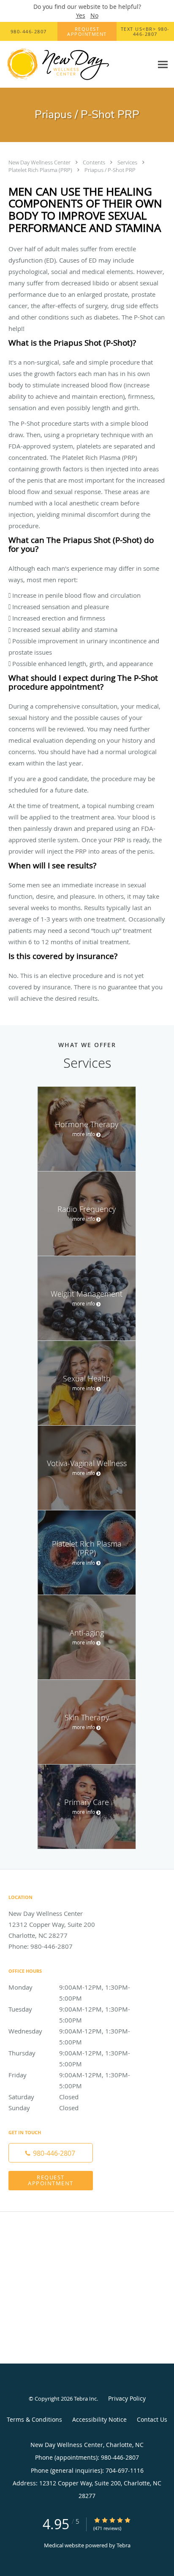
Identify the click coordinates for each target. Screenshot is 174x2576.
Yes (81, 15)
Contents (95, 162)
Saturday (43, 2097)
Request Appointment (51, 2180)
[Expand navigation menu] (163, 65)
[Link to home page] (76, 64)
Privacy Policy (127, 2398)
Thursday (69, 2054)
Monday (69, 1988)
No (94, 15)
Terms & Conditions (34, 2419)
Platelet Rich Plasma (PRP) (41, 170)
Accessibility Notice (99, 2419)
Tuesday (69, 2010)
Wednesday (70, 2032)
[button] (87, 32)
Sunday (43, 2108)
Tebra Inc (85, 2399)
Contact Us (152, 2419)
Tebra (124, 2545)
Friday (69, 2075)
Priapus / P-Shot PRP (110, 170)
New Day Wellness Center (40, 162)
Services (128, 162)
